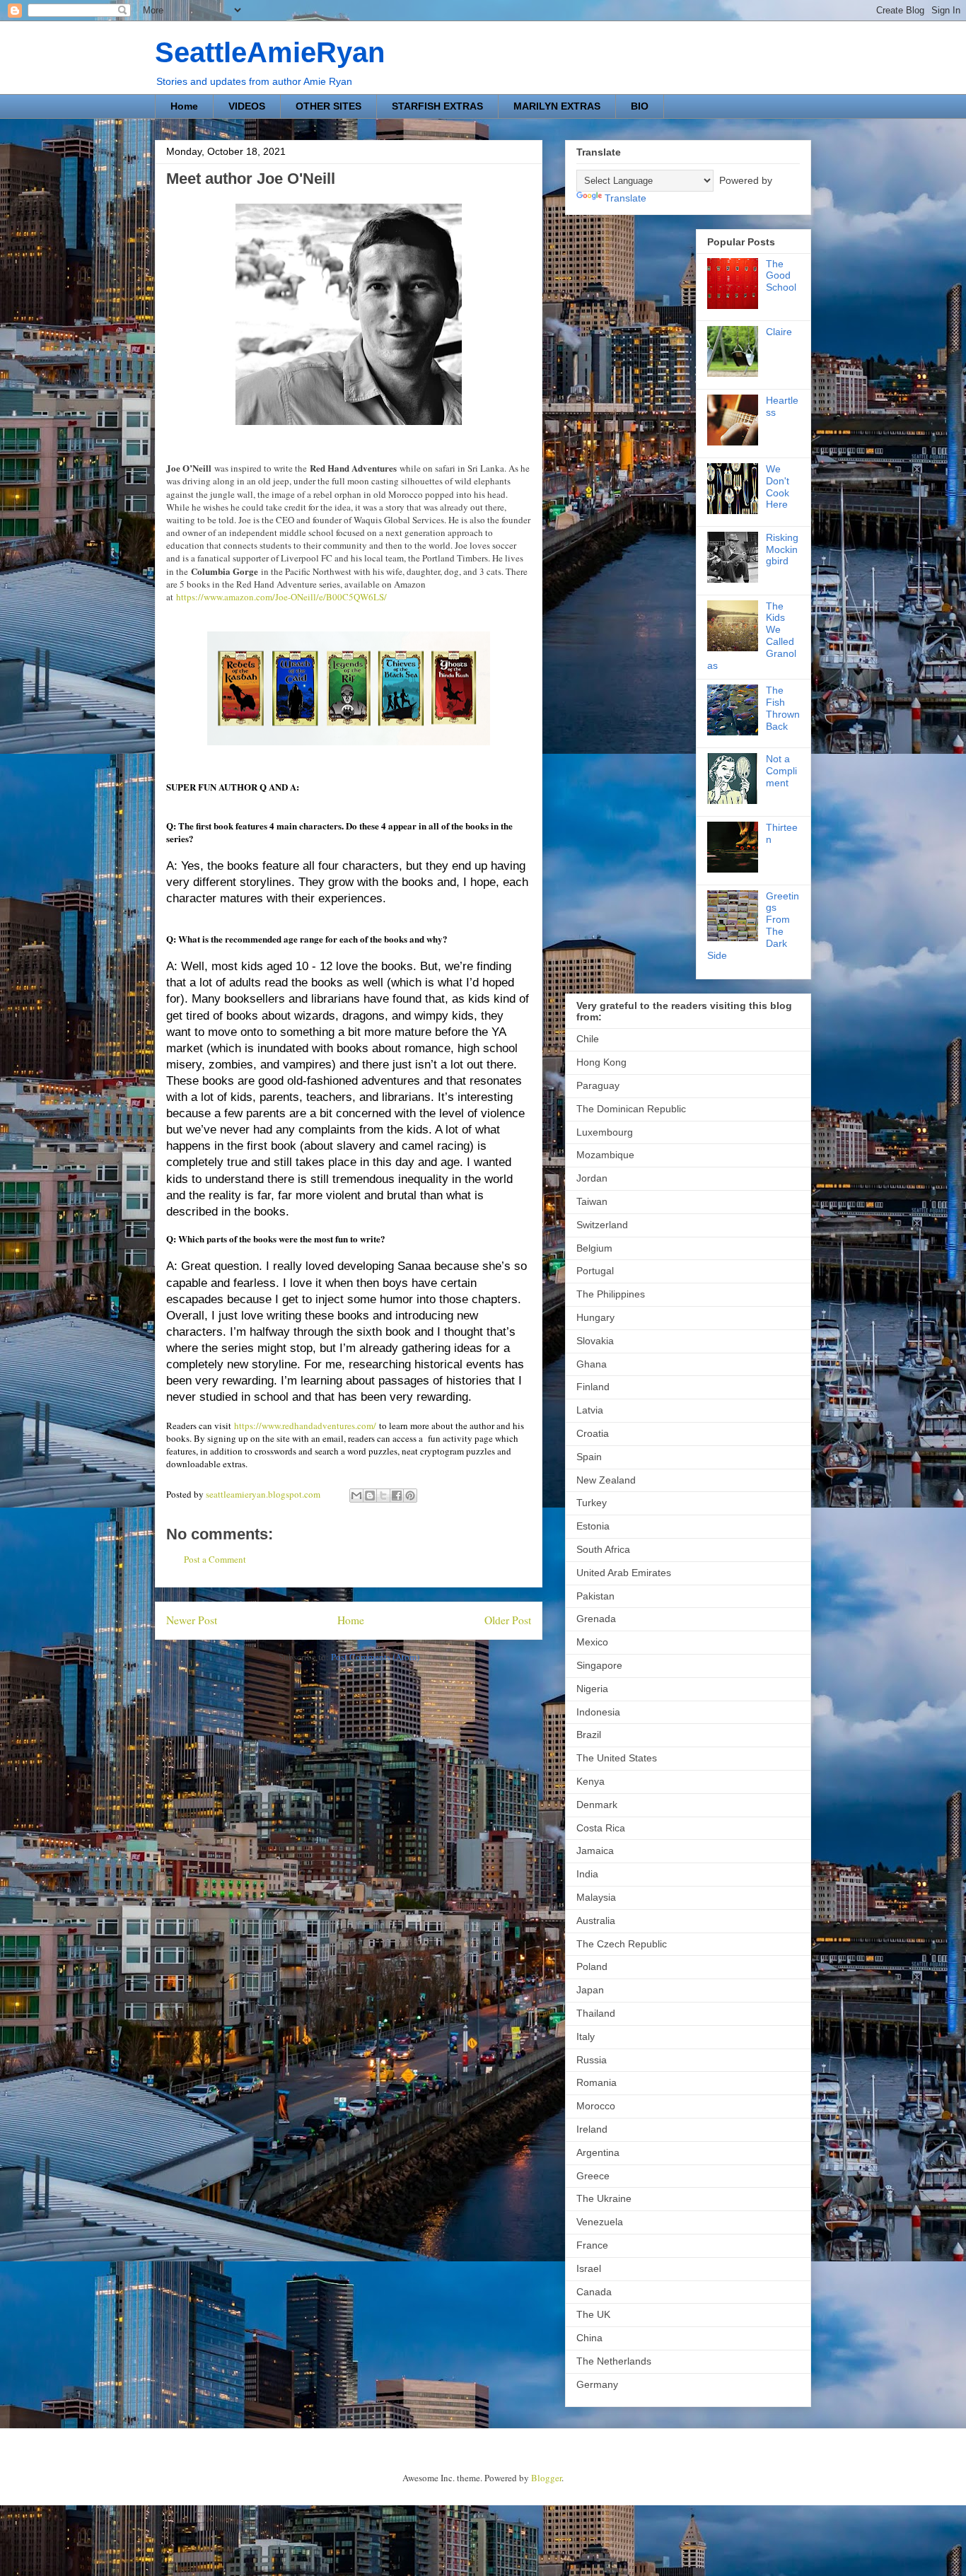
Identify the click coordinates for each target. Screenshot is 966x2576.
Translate (625, 198)
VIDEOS (247, 106)
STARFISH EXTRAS (437, 106)
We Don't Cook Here (778, 486)
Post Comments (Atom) (375, 1657)
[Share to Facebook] (397, 1496)
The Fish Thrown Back (783, 708)
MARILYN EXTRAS (557, 106)
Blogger (546, 2478)
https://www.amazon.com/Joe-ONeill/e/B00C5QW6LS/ (281, 597)
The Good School (781, 276)
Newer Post (192, 1620)
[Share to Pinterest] (410, 1496)
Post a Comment (215, 1559)
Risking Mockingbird (782, 549)
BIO (640, 106)
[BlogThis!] (370, 1496)
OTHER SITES (328, 106)
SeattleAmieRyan (270, 52)
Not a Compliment (781, 771)
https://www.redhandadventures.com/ (305, 1426)
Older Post (508, 1620)
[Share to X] (383, 1496)
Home (184, 106)
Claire (779, 332)
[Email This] (356, 1496)
